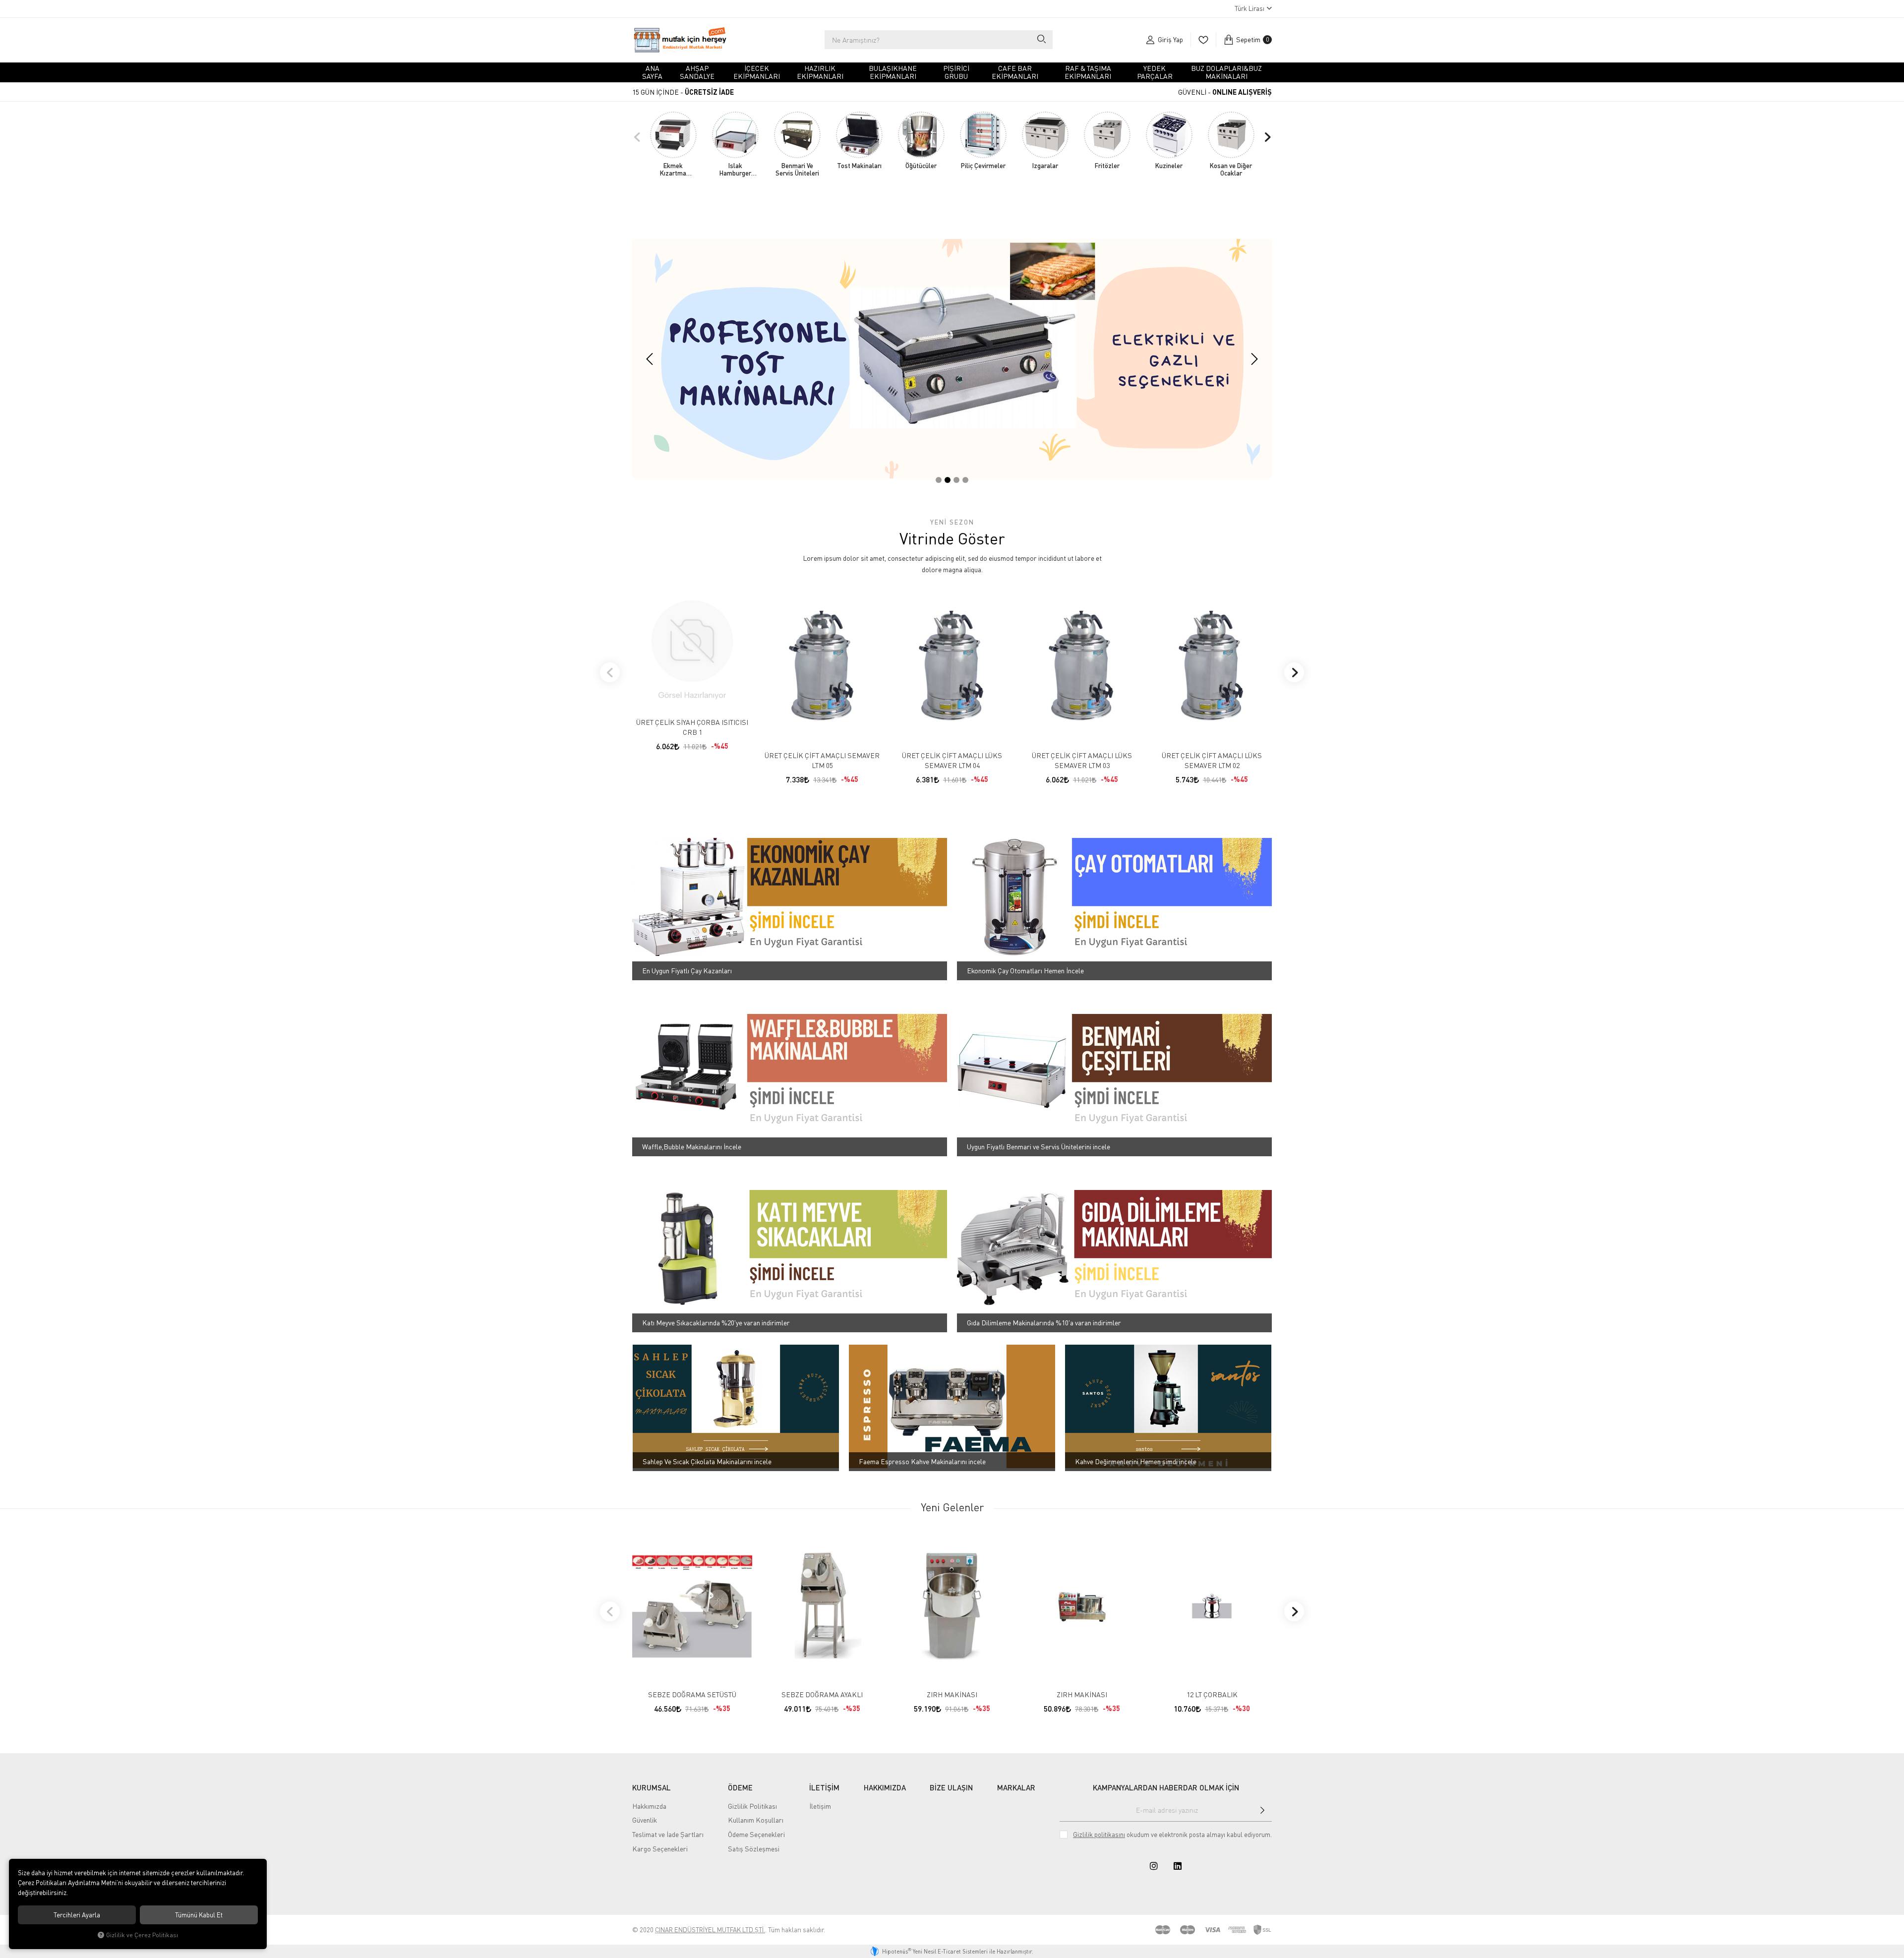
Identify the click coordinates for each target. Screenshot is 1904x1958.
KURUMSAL (652, 1787)
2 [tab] (948, 480)
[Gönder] (1262, 1810)
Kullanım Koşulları (756, 1820)
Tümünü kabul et (199, 1915)
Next (1267, 137)
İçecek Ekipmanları (757, 72)
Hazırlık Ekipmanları (820, 72)
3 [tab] (956, 480)
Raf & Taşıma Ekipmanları (1088, 72)
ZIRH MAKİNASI (952, 1694)
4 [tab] (965, 480)
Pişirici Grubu (956, 72)
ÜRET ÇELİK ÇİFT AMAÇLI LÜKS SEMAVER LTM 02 (1212, 760)
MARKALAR (1016, 1787)
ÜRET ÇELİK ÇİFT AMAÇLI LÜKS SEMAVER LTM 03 (1082, 760)
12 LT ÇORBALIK (1212, 1694)
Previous (637, 137)
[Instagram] (1154, 1866)
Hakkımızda (649, 1806)
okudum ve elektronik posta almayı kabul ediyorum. (1172, 1835)
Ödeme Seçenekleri (756, 1834)
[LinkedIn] (1178, 1866)
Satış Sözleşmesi (754, 1849)
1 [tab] (939, 480)
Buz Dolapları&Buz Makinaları (1226, 72)
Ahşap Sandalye (697, 72)
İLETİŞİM (824, 1787)
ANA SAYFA (652, 72)
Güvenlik (645, 1820)
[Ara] (1041, 40)
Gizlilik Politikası (752, 1806)
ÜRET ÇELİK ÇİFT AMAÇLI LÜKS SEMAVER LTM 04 (952, 760)
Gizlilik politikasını (1099, 1835)
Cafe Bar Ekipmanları (1015, 72)
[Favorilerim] (1203, 40)
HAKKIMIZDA (885, 1787)
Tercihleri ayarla (77, 1915)
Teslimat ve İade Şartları (668, 1834)
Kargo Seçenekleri (660, 1849)
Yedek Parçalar (1155, 72)
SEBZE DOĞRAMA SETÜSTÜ (692, 1694)
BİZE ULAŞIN (951, 1787)
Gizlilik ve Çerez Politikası (142, 1935)
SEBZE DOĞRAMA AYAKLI (822, 1694)
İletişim (820, 1806)
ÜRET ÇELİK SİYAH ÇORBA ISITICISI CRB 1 (692, 727)
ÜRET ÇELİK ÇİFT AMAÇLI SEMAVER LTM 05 (822, 760)
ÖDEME (740, 1787)
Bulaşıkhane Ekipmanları (893, 72)
